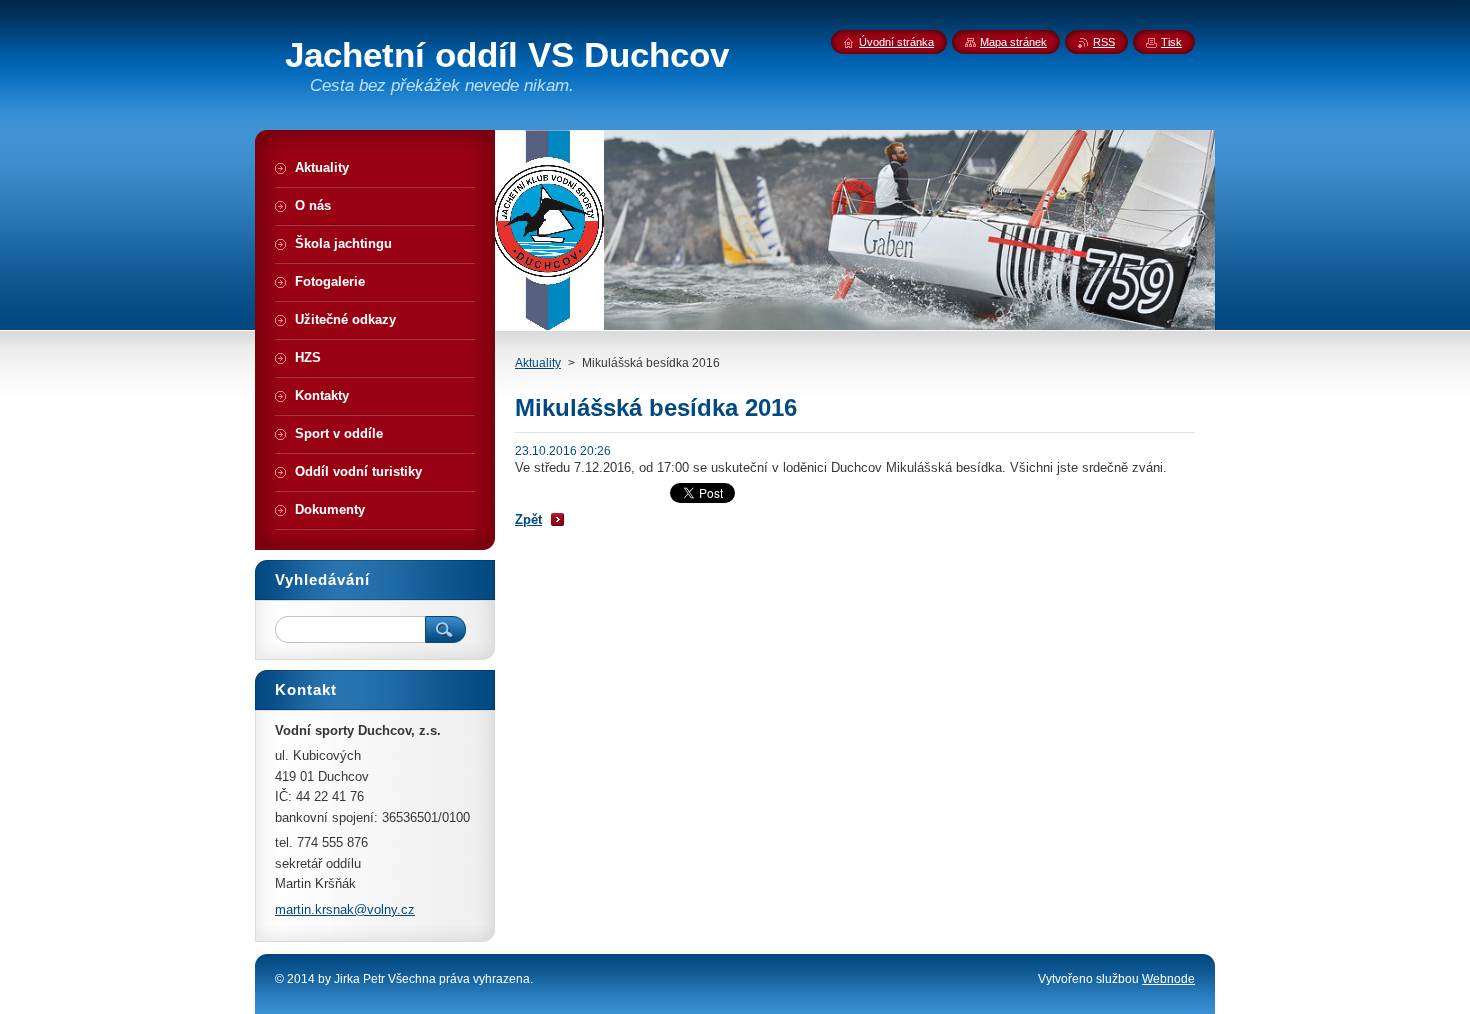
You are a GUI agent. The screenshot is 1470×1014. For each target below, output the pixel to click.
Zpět (528, 519)
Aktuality (538, 363)
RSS (1104, 42)
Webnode (1168, 979)
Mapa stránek (1013, 42)
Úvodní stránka (896, 42)
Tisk (1171, 42)
